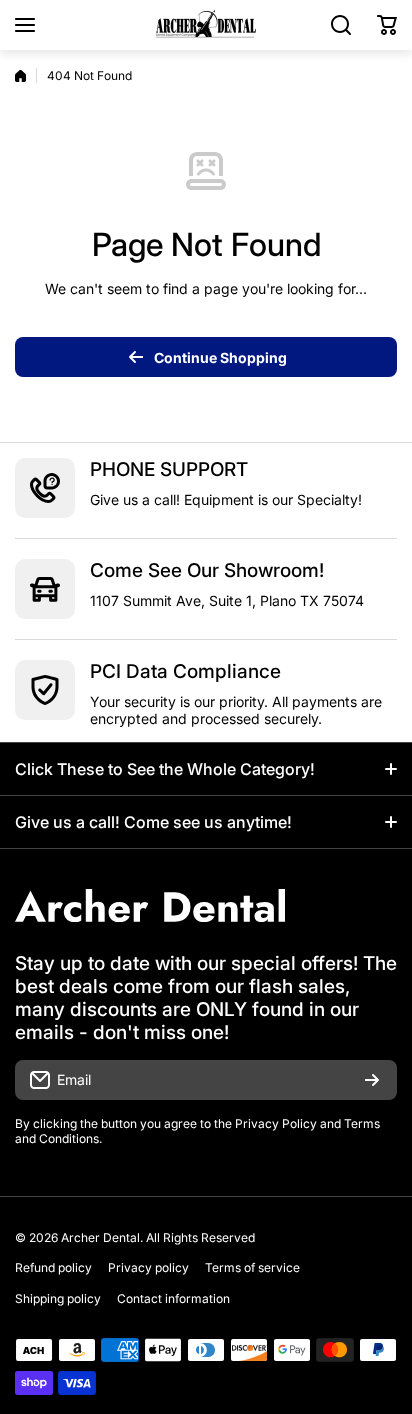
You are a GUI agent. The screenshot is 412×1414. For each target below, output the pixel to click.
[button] (387, 25)
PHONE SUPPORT (169, 469)
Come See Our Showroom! (207, 570)
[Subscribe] (372, 1080)
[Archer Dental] (206, 25)
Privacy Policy (276, 1123)
